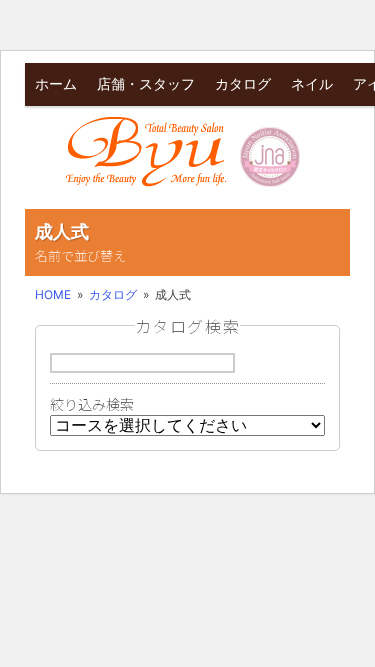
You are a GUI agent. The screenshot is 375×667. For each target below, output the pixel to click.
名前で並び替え (80, 255)
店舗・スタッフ (146, 83)
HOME (53, 294)
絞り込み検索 (92, 404)
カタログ (243, 83)
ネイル (312, 83)
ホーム (56, 83)
